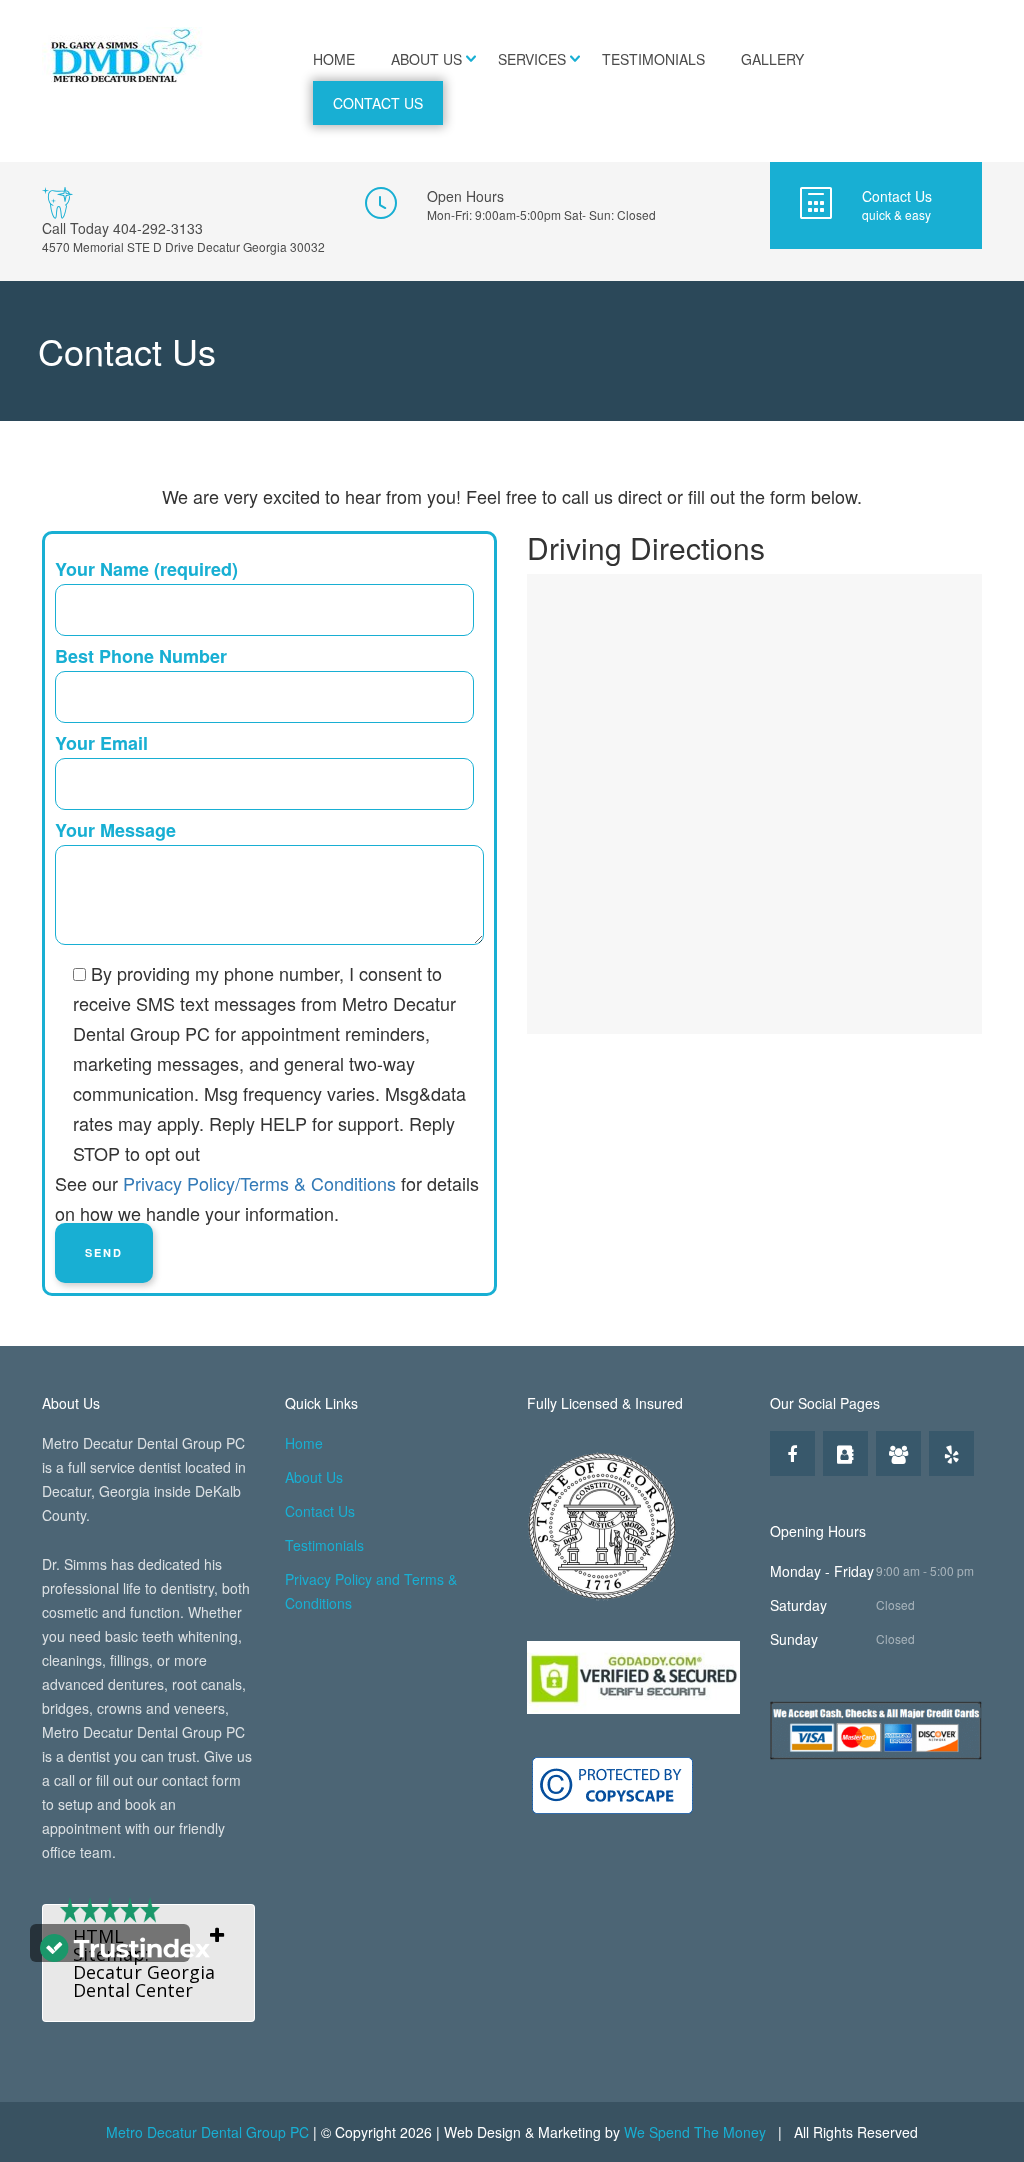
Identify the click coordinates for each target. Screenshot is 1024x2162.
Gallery (772, 59)
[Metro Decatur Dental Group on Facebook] (792, 1453)
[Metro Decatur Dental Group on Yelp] (951, 1453)
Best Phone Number (141, 656)
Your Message (115, 830)
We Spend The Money (695, 2132)
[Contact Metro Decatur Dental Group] (876, 205)
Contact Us (378, 103)
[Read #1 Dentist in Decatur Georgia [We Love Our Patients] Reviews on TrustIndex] (125, 1946)
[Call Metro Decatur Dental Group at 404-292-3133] (188, 221)
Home (334, 59)
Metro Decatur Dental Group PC (207, 2132)
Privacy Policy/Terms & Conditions (259, 1183)
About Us (426, 59)
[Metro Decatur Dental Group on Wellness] (898, 1453)
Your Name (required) (146, 569)
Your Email (101, 743)
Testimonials (653, 59)
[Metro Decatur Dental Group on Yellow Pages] (845, 1453)
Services (532, 59)
